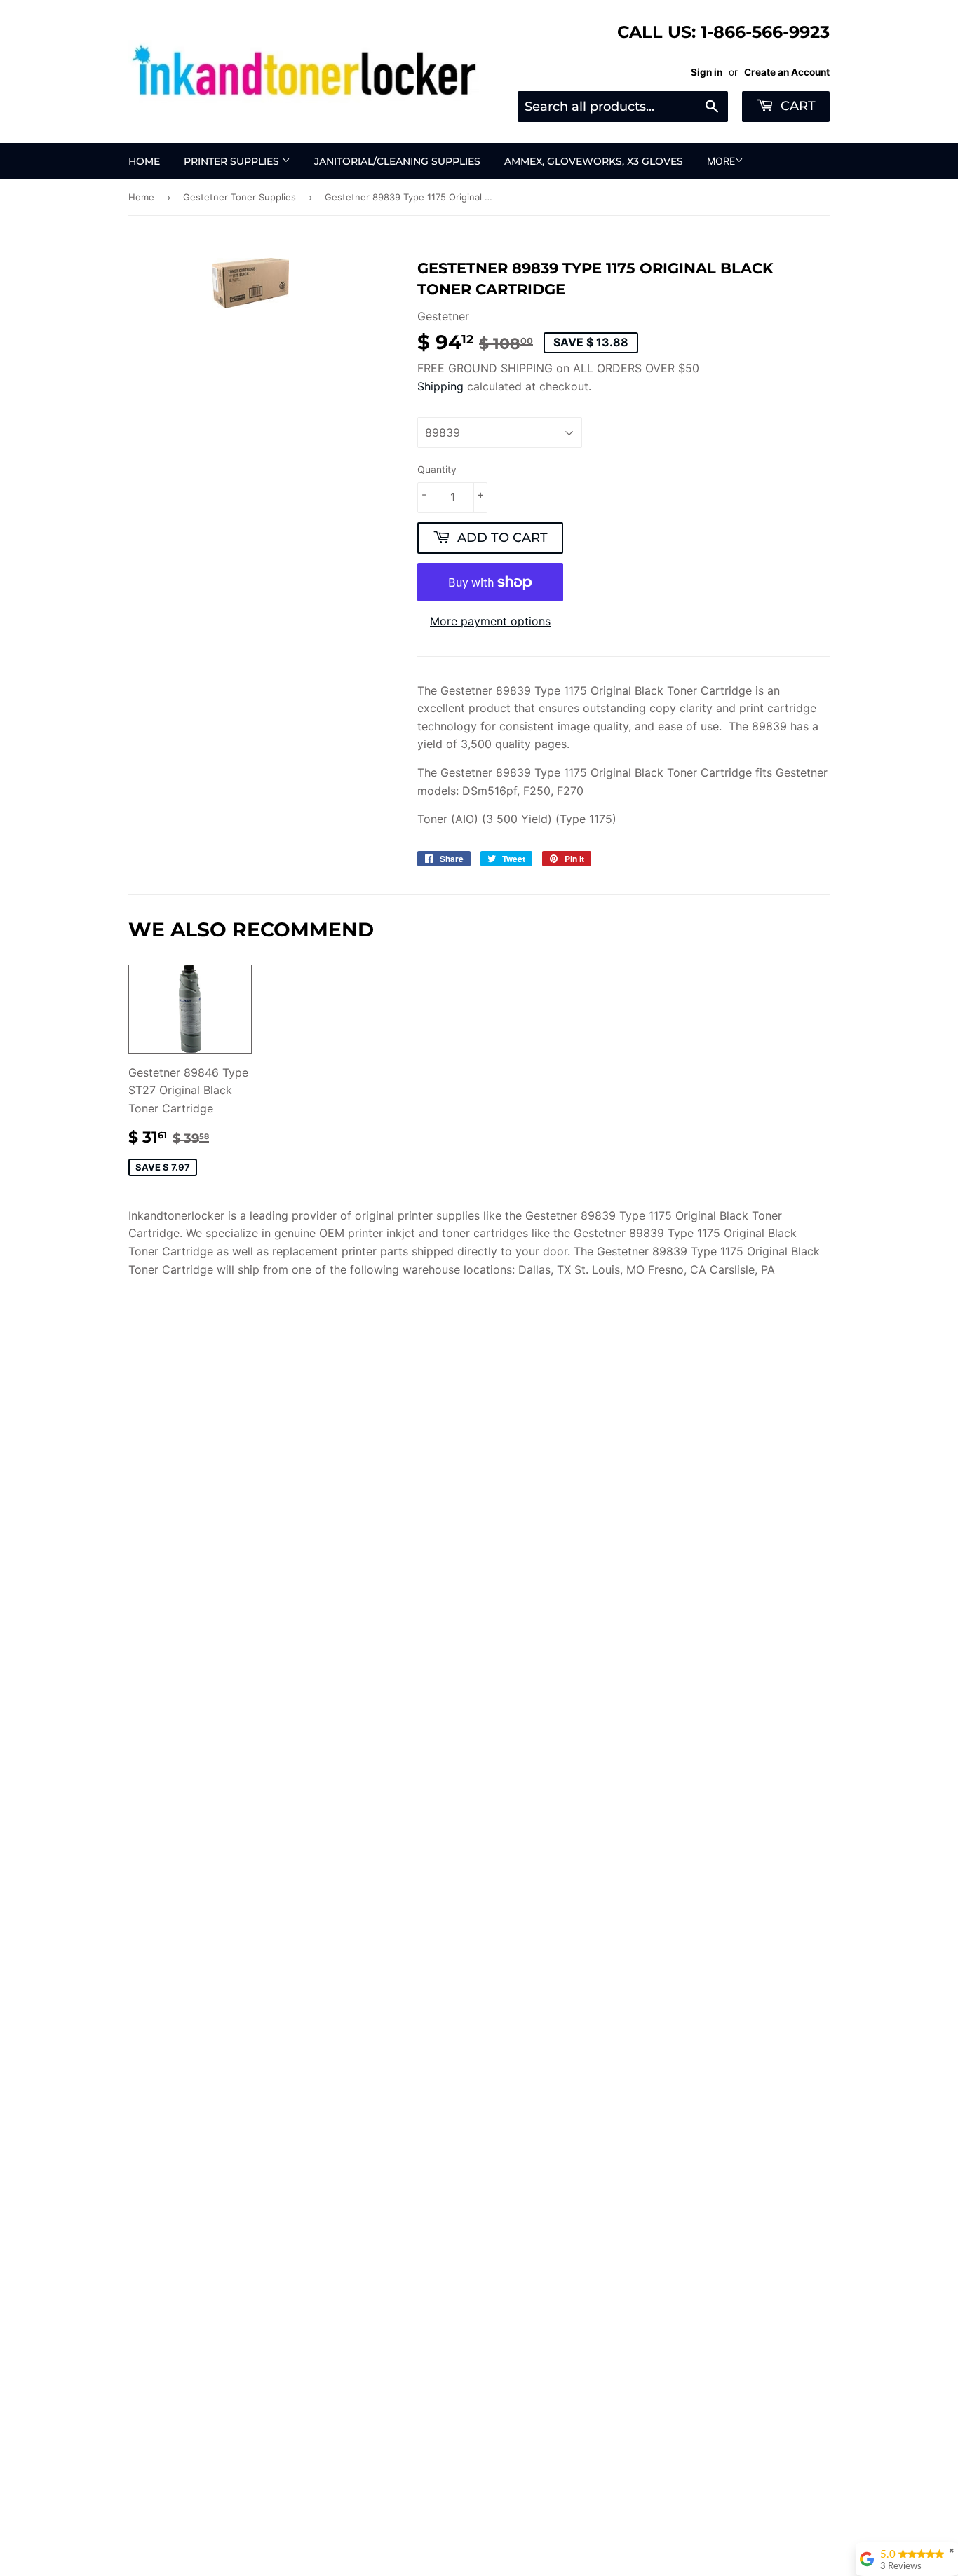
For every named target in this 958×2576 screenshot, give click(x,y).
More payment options (490, 621)
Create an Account (787, 72)
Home (144, 161)
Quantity (437, 469)
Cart (796, 106)
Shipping (440, 386)
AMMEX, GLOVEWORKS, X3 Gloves (594, 161)
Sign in (707, 72)
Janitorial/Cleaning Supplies (397, 161)
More (721, 161)
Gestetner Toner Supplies (239, 197)
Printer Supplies (233, 161)
